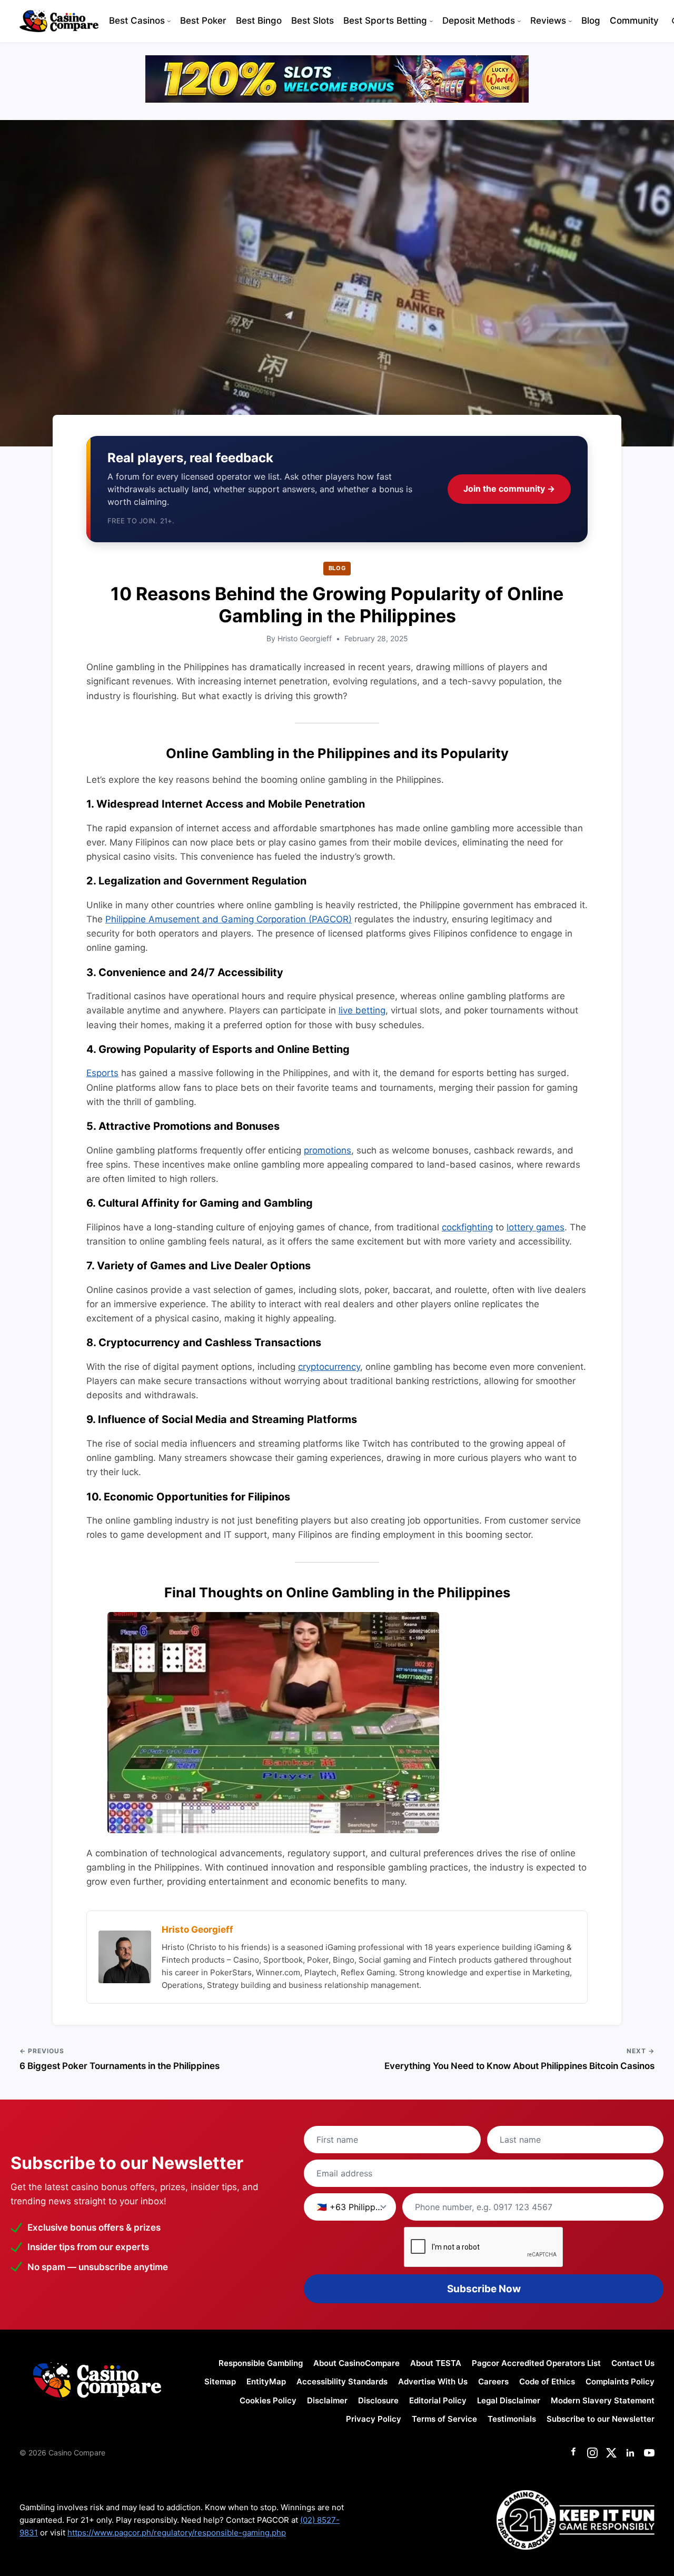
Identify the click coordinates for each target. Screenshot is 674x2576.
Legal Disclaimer (509, 2400)
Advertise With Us (433, 2381)
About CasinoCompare (356, 2363)
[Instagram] (592, 2453)
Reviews (548, 21)
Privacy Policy (374, 2419)
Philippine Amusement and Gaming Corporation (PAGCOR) (229, 919)
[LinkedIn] (630, 2453)
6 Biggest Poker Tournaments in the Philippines (120, 2066)
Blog (591, 21)
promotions (328, 1150)
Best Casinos (137, 21)
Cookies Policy (268, 2400)
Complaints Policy (620, 2381)
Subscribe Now (484, 2289)
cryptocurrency (329, 1367)
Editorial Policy (438, 2400)
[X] (611, 2453)
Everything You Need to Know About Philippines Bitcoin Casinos (519, 2066)
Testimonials (512, 2419)
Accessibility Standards (342, 2381)
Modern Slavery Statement (603, 2400)
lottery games (536, 1227)
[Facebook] (573, 2453)
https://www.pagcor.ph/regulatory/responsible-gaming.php (177, 2533)
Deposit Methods (479, 21)
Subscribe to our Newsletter (601, 2419)
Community (634, 21)
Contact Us (633, 2363)
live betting (362, 1010)
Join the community (509, 489)
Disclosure (378, 2400)
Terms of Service (444, 2419)
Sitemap (220, 2381)
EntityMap (266, 2381)
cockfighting (467, 1227)
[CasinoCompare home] (59, 21)
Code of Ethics (547, 2381)
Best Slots (313, 21)
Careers (493, 2381)
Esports (102, 1073)
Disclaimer (327, 2400)
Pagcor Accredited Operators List (536, 2363)
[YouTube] (649, 2453)
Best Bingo (259, 21)
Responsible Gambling (261, 2363)
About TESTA (436, 2363)
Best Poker (203, 21)
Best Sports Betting (385, 21)
